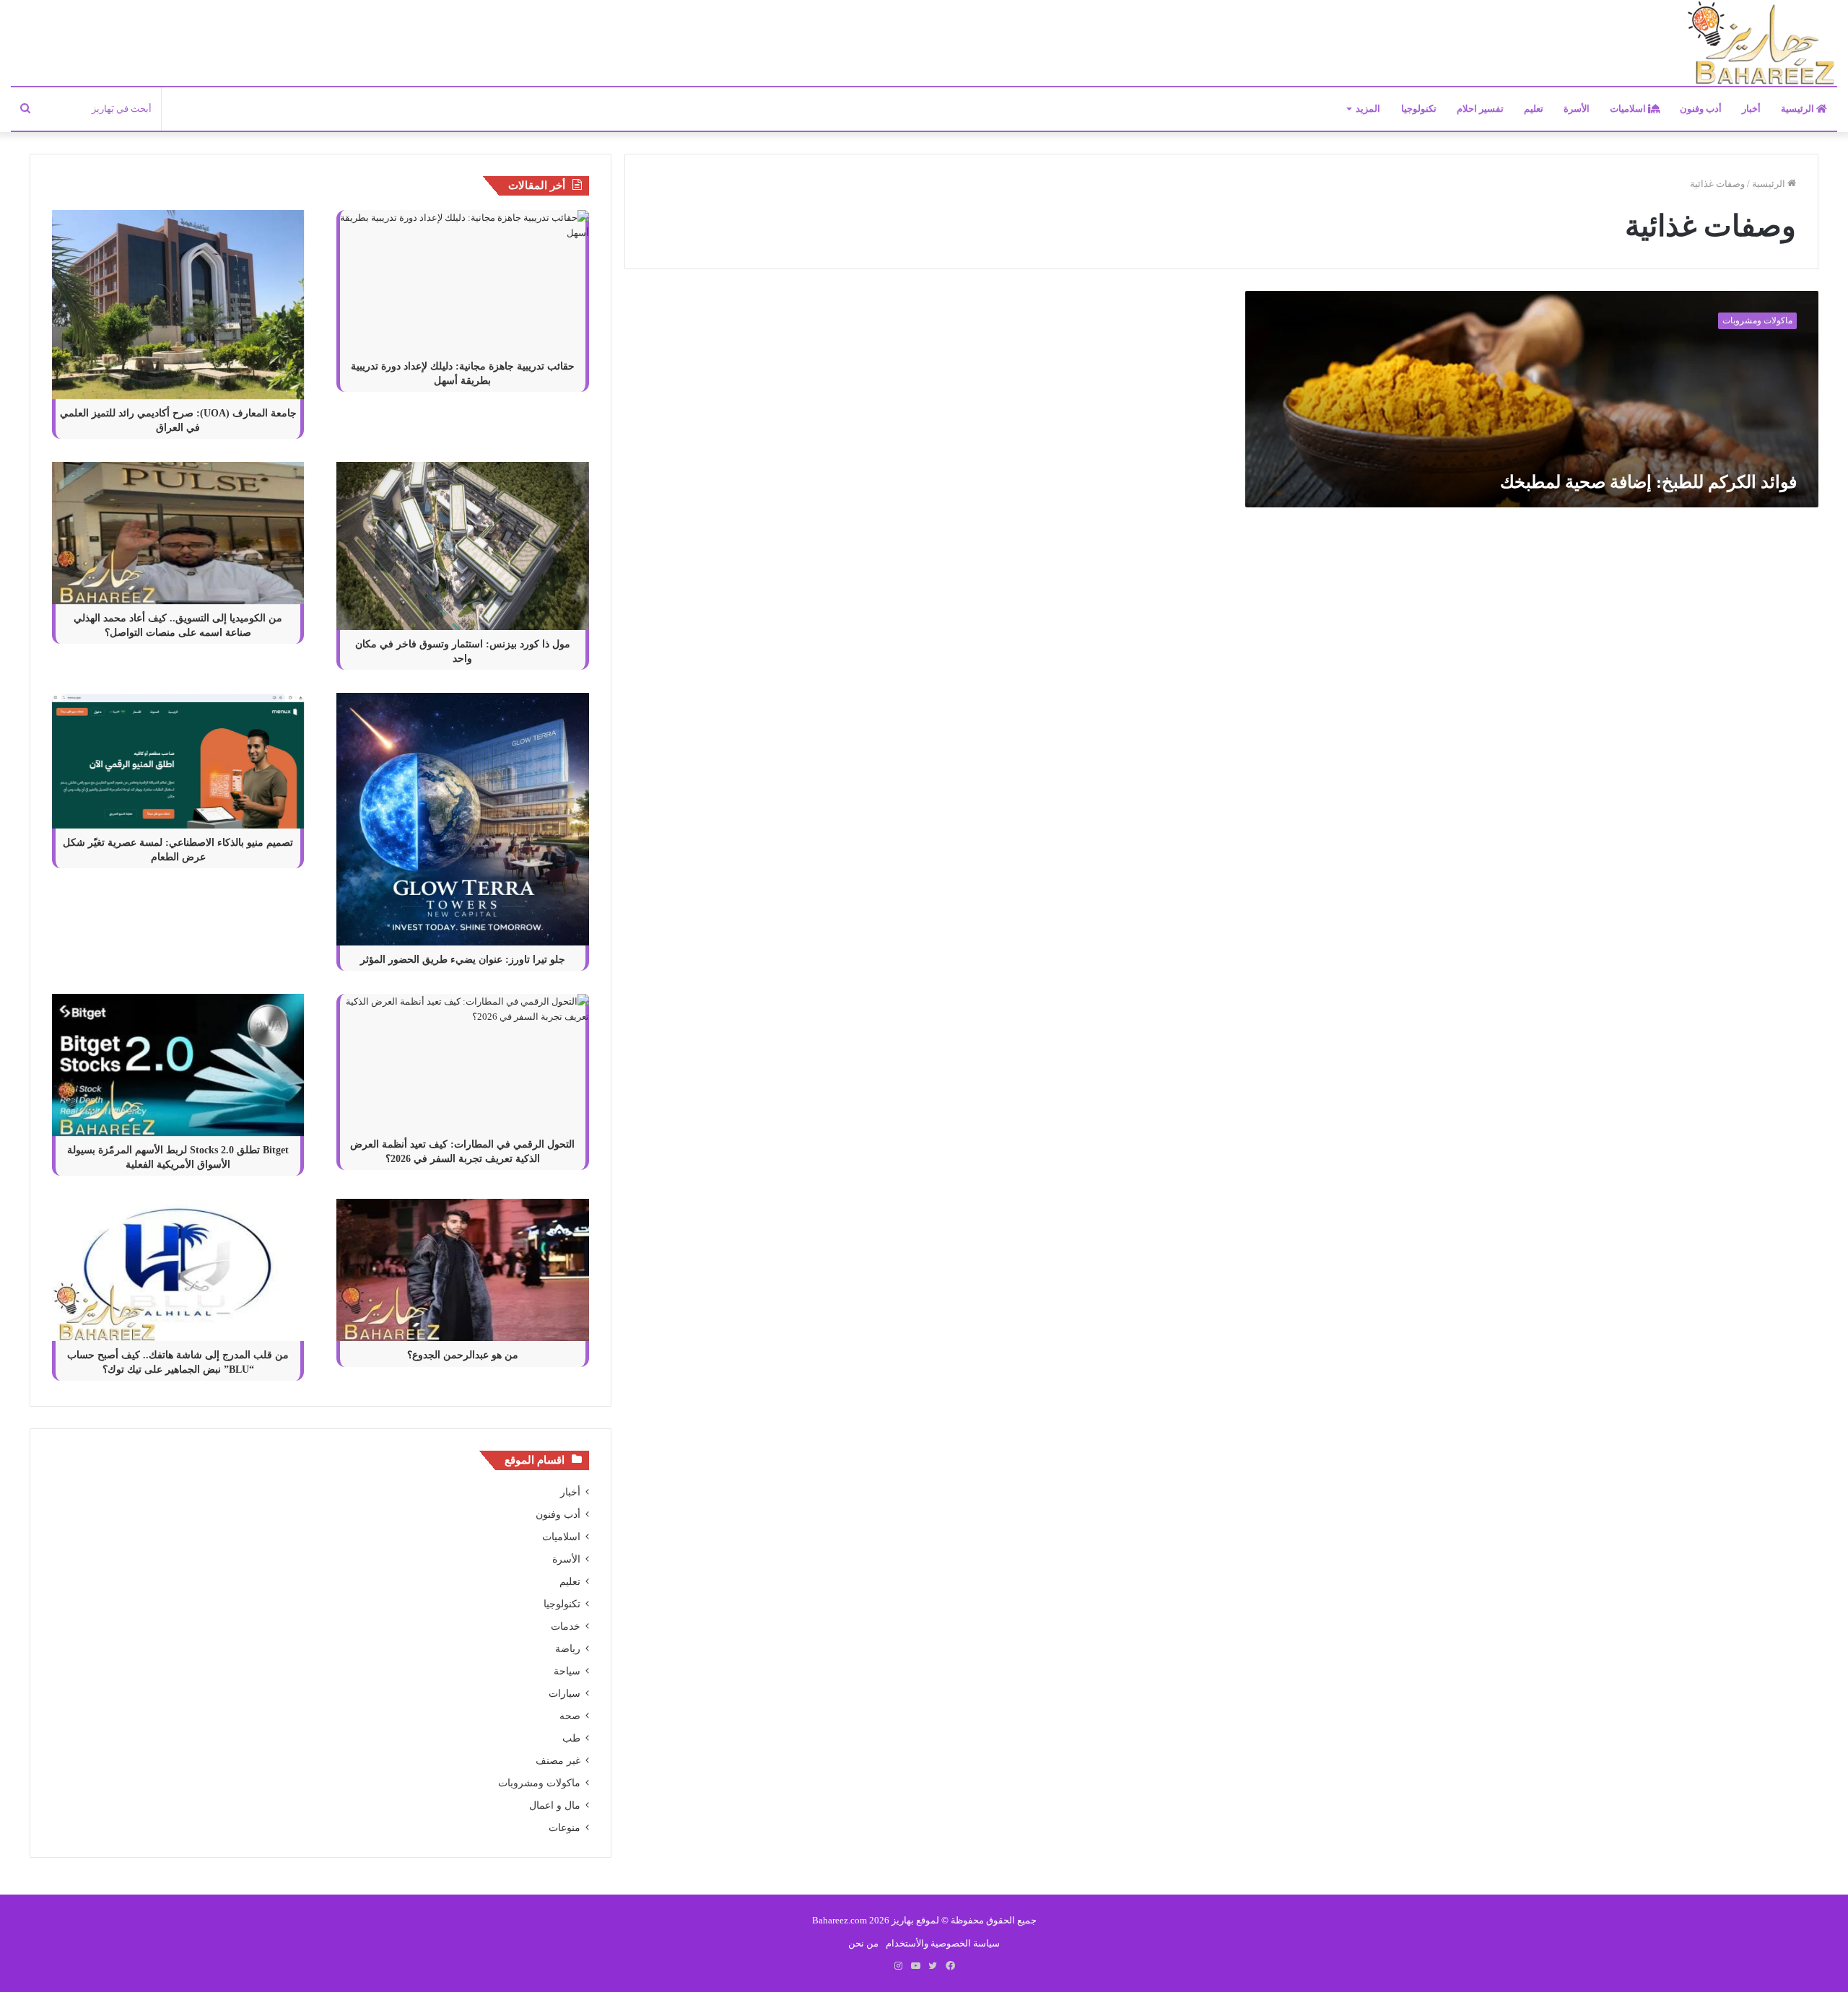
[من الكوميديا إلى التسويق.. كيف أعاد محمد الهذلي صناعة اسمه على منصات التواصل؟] (178, 533)
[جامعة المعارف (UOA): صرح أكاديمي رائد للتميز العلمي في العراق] (178, 305)
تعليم (1534, 109)
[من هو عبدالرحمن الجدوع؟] (463, 1270)
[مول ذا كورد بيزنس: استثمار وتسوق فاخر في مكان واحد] (463, 546)
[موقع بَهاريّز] (1761, 44)
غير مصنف (558, 1761)
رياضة (568, 1649)
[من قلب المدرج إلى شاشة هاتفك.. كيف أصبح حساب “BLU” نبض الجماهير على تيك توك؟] (178, 1270)
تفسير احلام (1480, 109)
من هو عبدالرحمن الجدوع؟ (463, 1355)
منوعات (565, 1828)
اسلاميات (1629, 109)
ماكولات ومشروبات (539, 1783)
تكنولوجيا (1419, 109)
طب (571, 1738)
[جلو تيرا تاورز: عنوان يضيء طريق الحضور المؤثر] (463, 819)
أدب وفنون (1701, 109)
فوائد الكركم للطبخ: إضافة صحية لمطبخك (1648, 482)
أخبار (1751, 109)
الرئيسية (1799, 109)
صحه (570, 1716)
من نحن (863, 1943)
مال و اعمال (555, 1805)
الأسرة (1577, 109)
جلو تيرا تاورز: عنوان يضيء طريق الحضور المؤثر (463, 960)
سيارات (565, 1694)
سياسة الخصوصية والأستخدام (943, 1943)
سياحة (567, 1671)
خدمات (566, 1626)
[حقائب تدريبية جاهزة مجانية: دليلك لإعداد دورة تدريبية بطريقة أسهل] (463, 281)
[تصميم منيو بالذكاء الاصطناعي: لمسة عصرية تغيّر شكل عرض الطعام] (178, 761)
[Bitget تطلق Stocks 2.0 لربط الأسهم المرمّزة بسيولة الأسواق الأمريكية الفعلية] (178, 1065)
